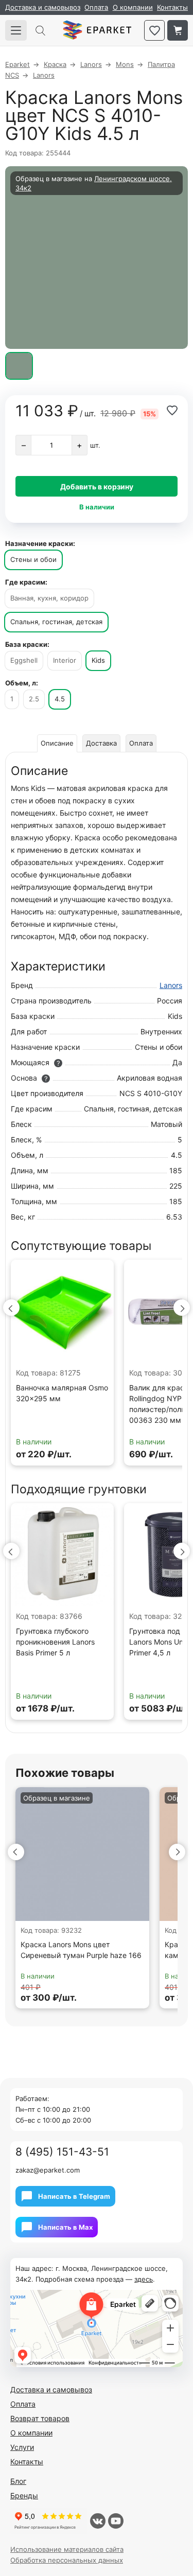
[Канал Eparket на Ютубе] (116, 2521)
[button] (11, 1308)
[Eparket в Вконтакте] (98, 2521)
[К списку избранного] (154, 30)
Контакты (172, 7)
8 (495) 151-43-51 (62, 2152)
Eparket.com (97, 30)
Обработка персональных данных (67, 2560)
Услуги (22, 2447)
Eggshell (24, 660)
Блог (18, 2481)
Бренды (24, 2495)
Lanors (171, 985)
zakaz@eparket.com (48, 2170)
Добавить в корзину (97, 487)
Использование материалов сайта (67, 2549)
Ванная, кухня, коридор (49, 598)
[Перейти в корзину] (178, 30)
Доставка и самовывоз (43, 7)
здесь (144, 2279)
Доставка (101, 743)
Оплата (96, 7)
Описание (57, 743)
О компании (133, 7)
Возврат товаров (40, 2418)
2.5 (34, 699)
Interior (65, 660)
